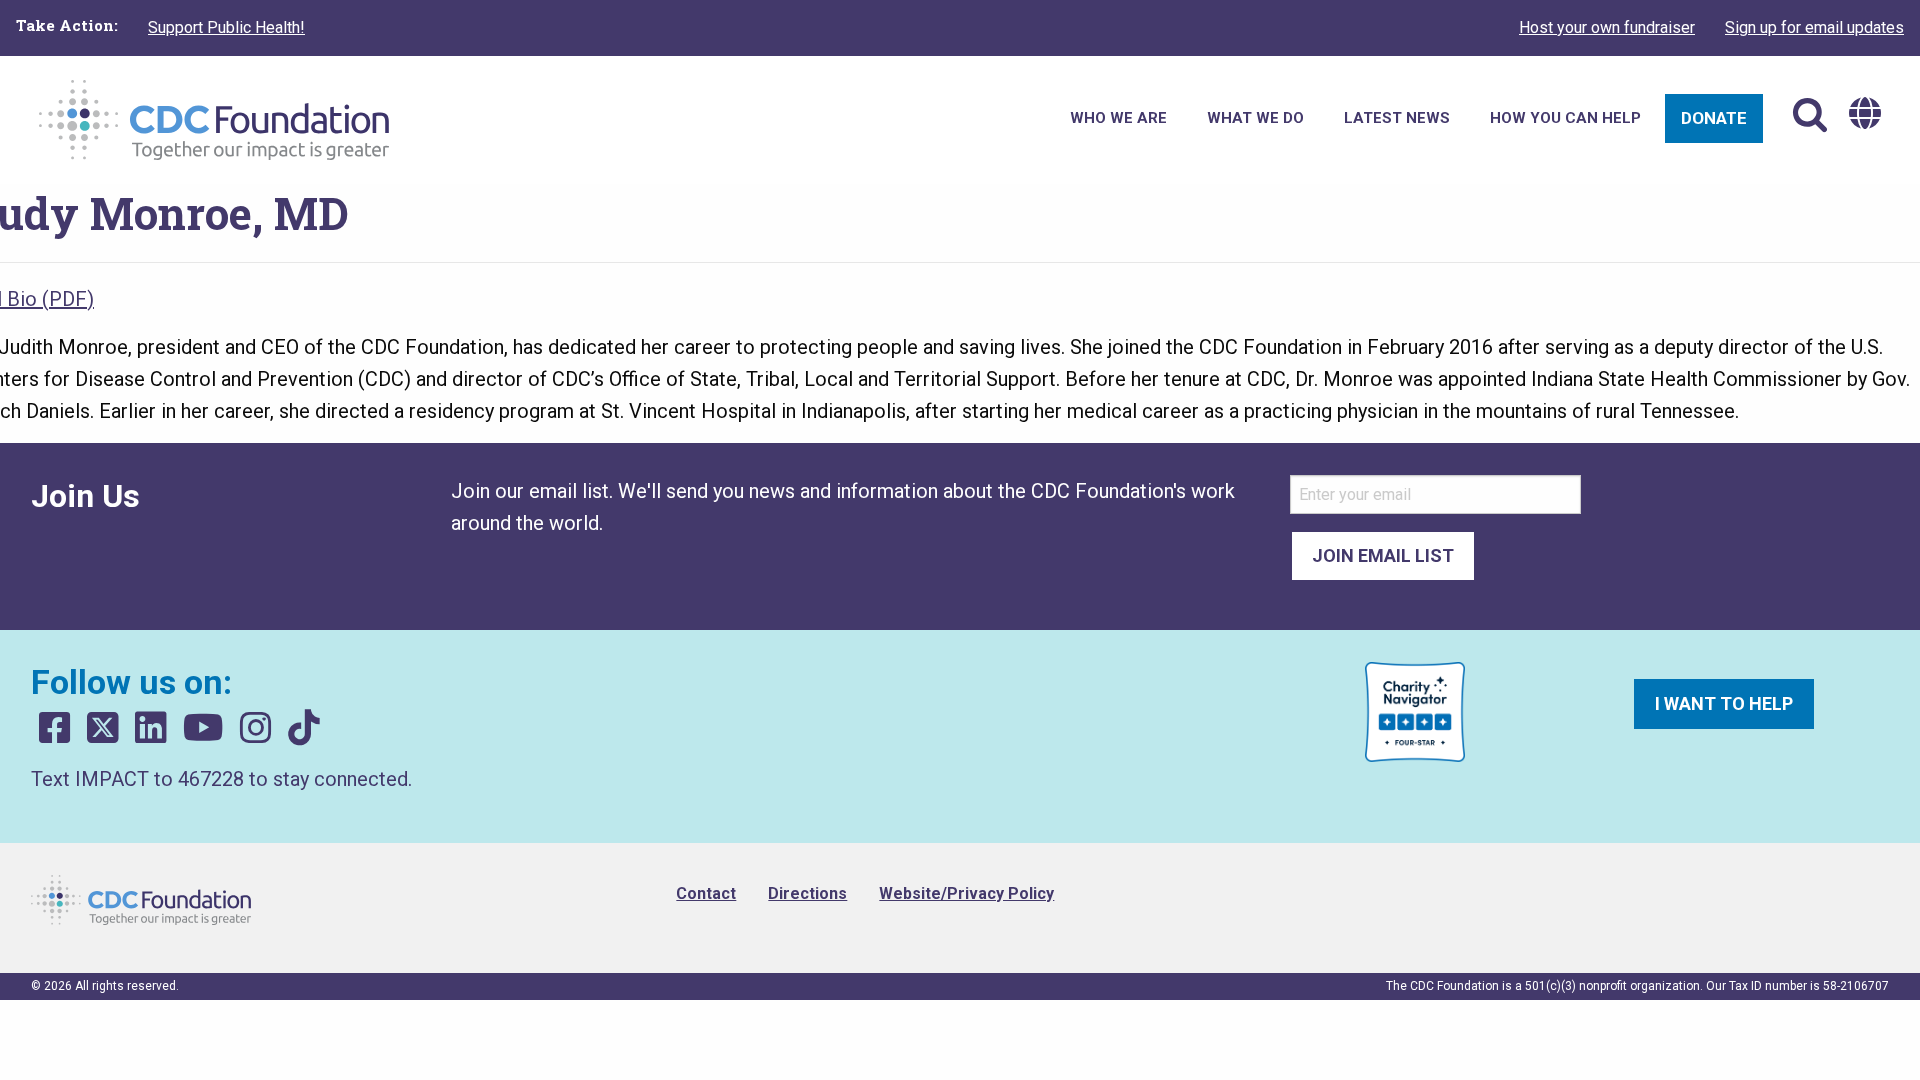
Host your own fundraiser (1607, 27)
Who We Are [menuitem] (1118, 118)
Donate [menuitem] (1714, 118)
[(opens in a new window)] (55, 728)
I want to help (1724, 703)
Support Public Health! (226, 27)
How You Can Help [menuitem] (1565, 118)
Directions (807, 893)
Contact (706, 893)
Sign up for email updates (1814, 27)
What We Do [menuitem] (1255, 118)
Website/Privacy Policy (966, 893)
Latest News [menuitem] (1397, 118)
